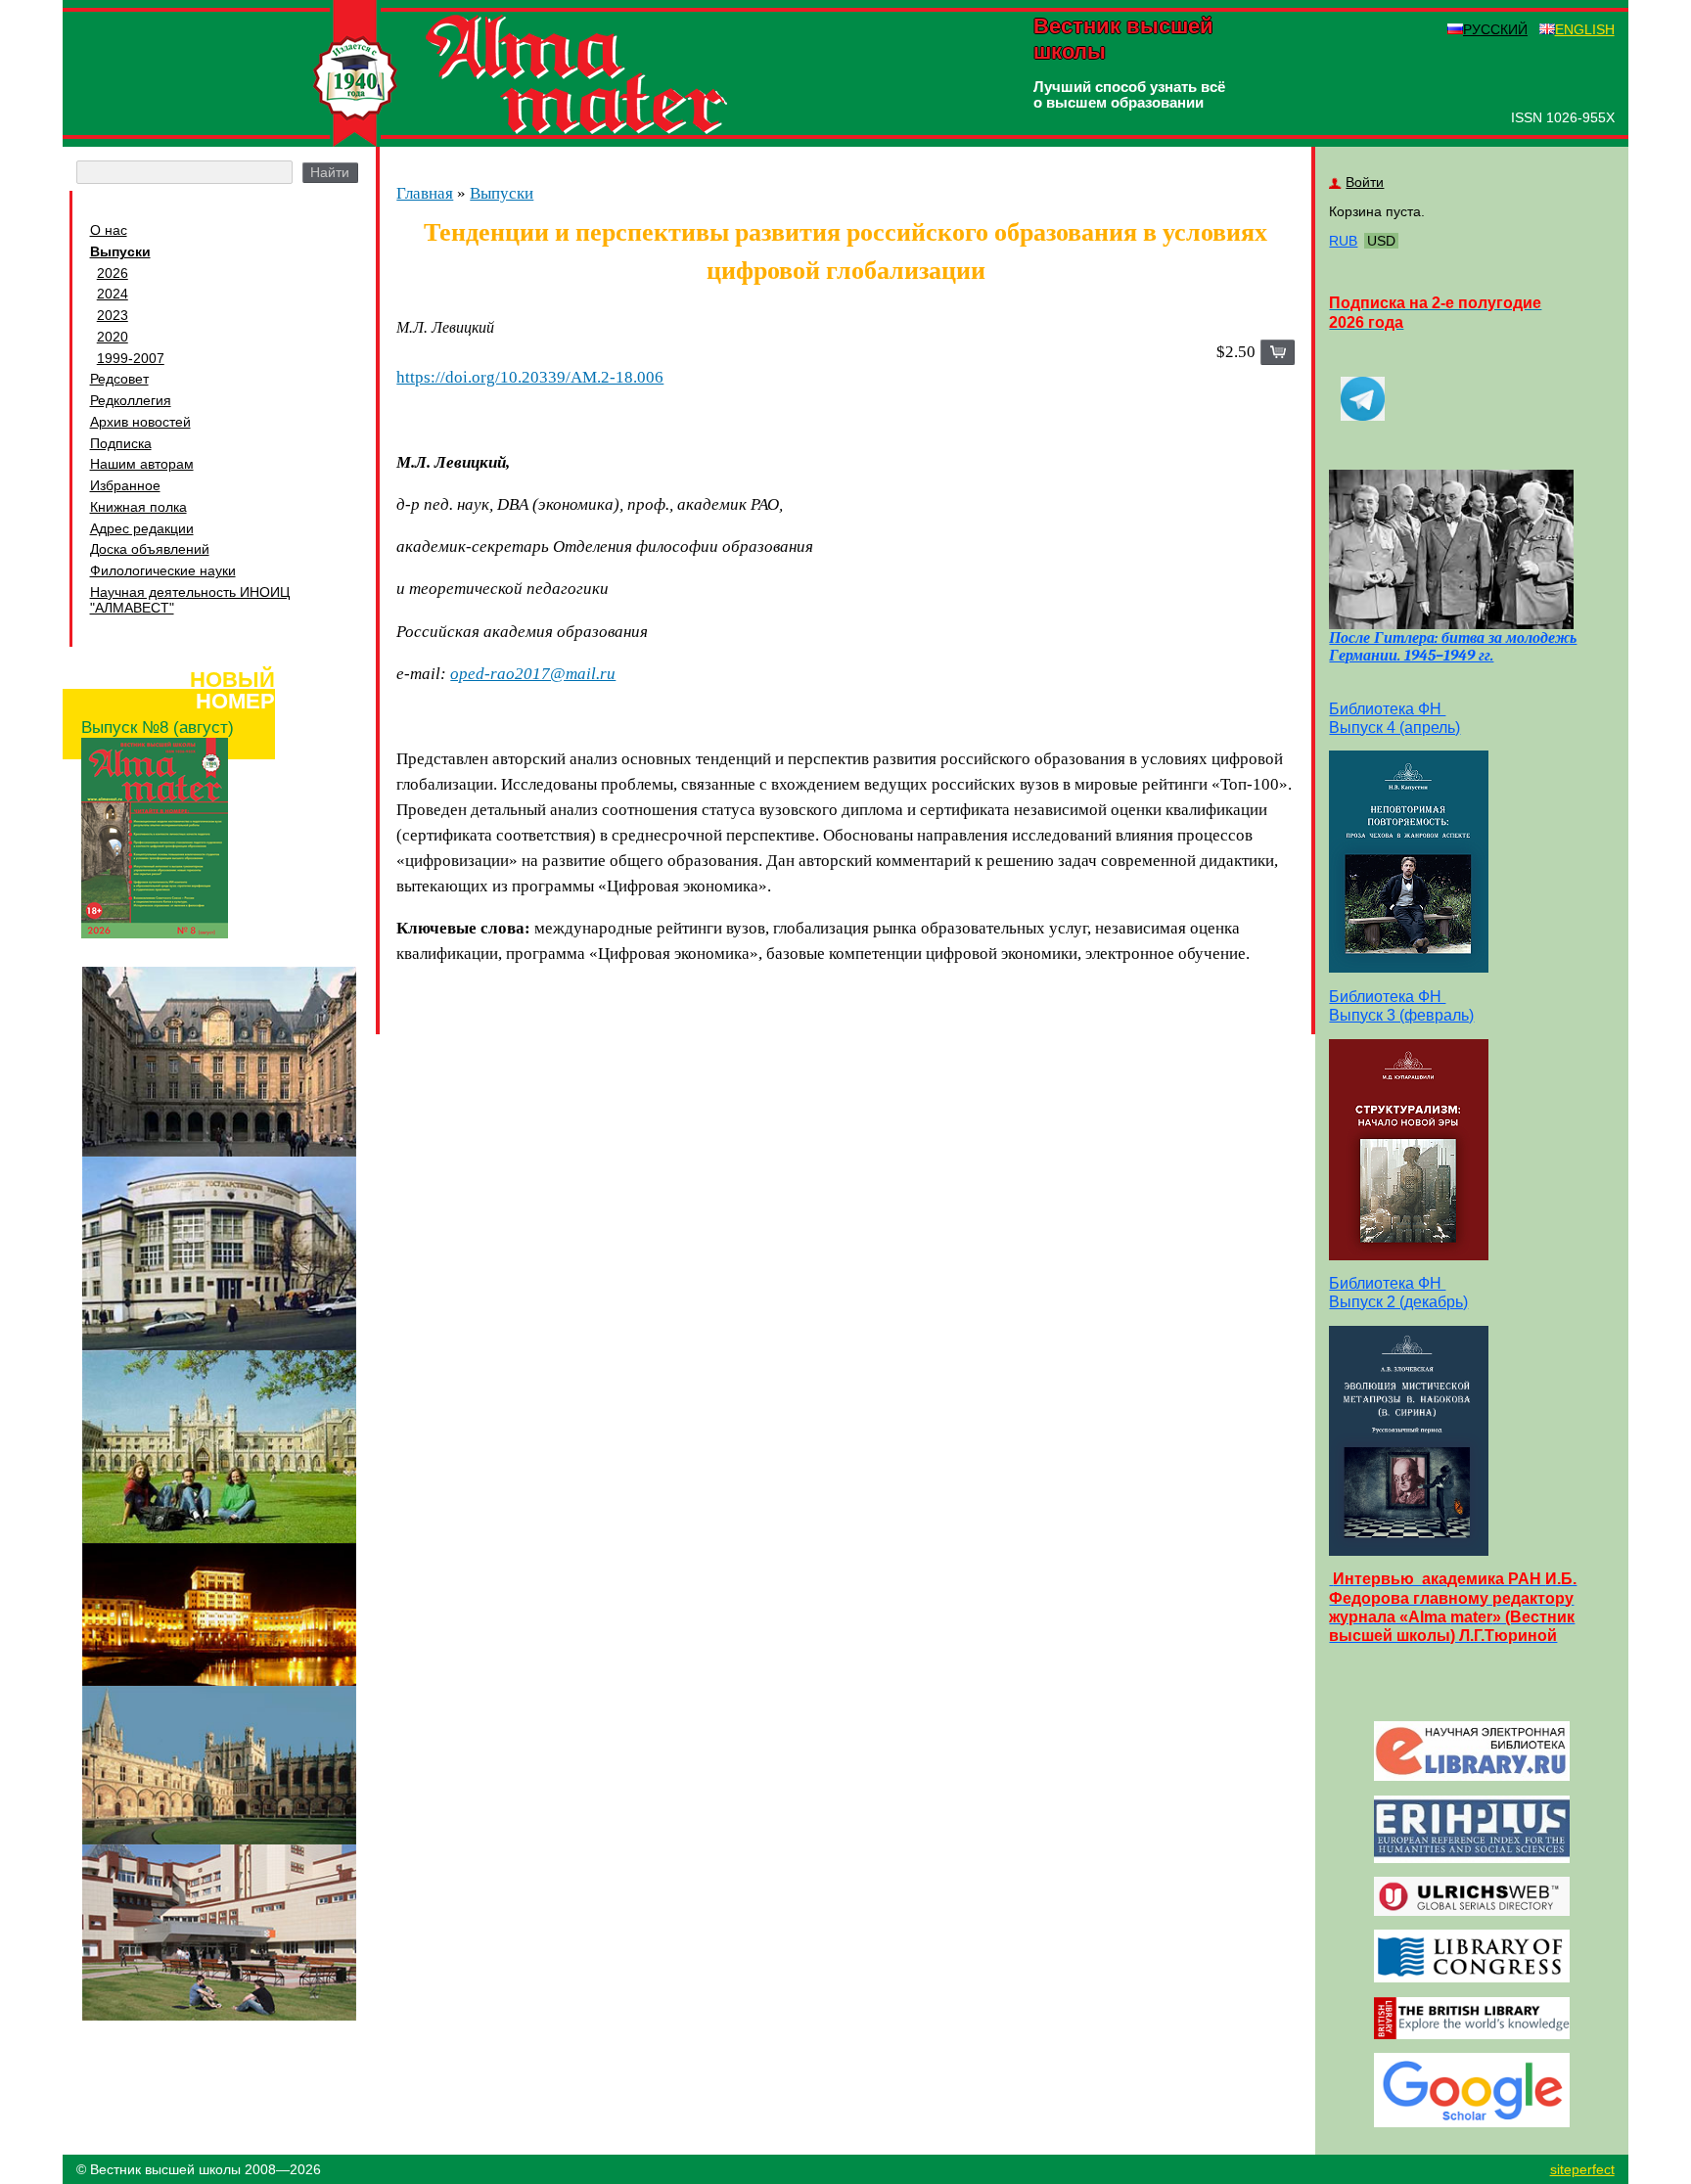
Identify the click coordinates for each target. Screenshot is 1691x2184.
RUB (1343, 241)
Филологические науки (163, 570)
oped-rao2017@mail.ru (533, 674)
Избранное (125, 485)
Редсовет (119, 379)
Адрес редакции (142, 528)
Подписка (121, 443)
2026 (113, 273)
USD (1381, 241)
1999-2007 (131, 358)
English (1585, 29)
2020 (113, 337)
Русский (1495, 29)
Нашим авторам (142, 464)
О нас (109, 230)
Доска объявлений (150, 549)
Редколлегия (131, 400)
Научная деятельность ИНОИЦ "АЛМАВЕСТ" (190, 600)
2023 (113, 315)
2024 (113, 294)
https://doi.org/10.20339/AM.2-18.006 (530, 377)
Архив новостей (140, 422)
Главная (425, 193)
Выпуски (120, 251)
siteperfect (1582, 2169)
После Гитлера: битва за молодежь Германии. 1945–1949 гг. (1453, 647)
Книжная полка (138, 507)
